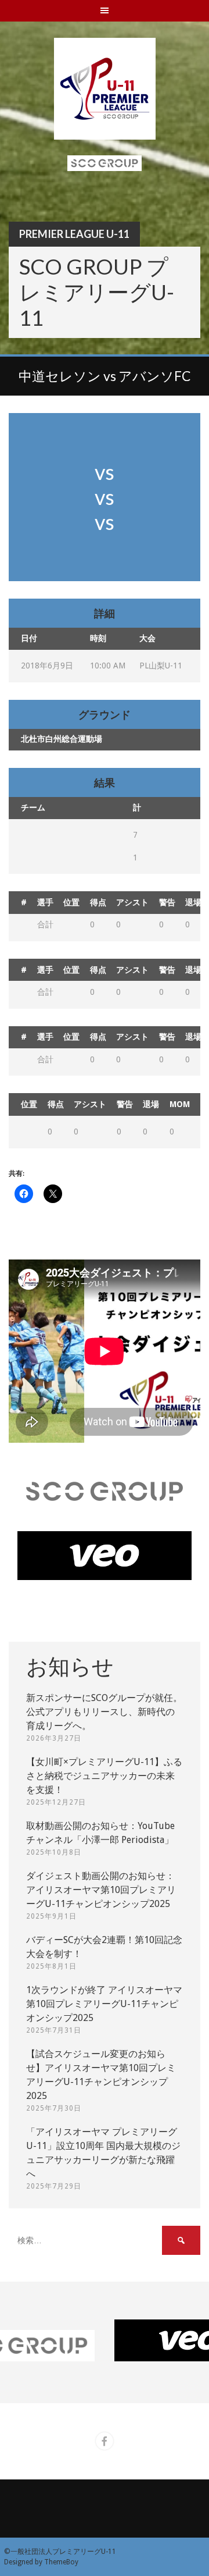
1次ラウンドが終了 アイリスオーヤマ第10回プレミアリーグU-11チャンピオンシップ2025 (104, 2004)
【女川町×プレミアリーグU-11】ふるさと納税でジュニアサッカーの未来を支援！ (104, 1776)
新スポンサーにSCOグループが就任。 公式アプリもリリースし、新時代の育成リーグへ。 (104, 1712)
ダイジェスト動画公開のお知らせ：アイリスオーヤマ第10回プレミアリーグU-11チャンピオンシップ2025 (101, 1890)
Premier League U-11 (74, 234)
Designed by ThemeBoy (41, 2562)
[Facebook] (105, 2441)
